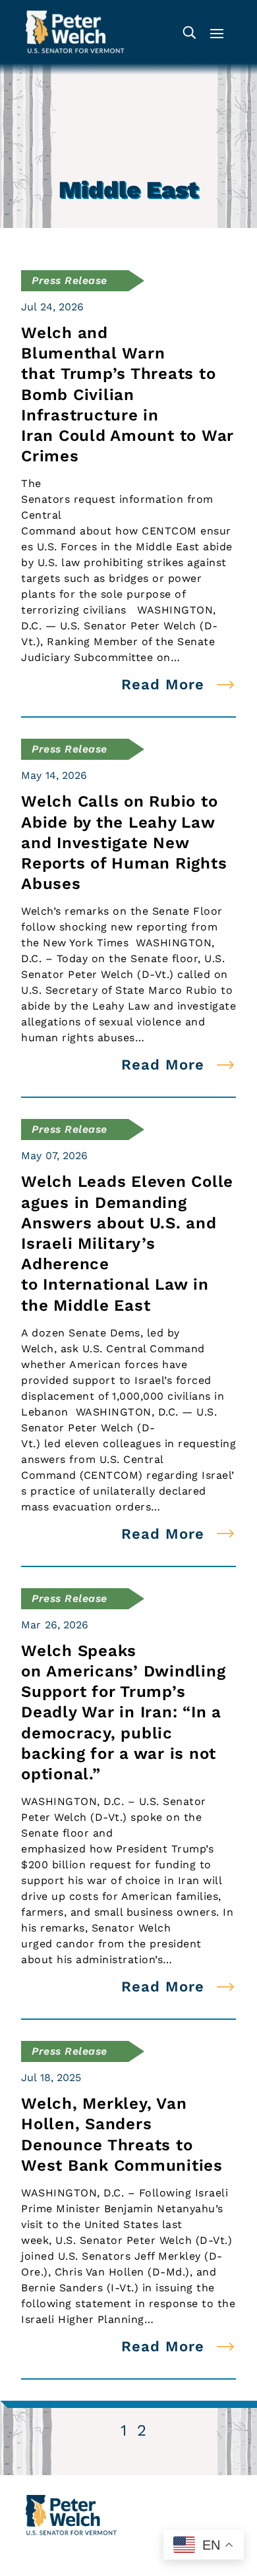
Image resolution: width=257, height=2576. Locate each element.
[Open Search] (189, 32)
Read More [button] (163, 684)
